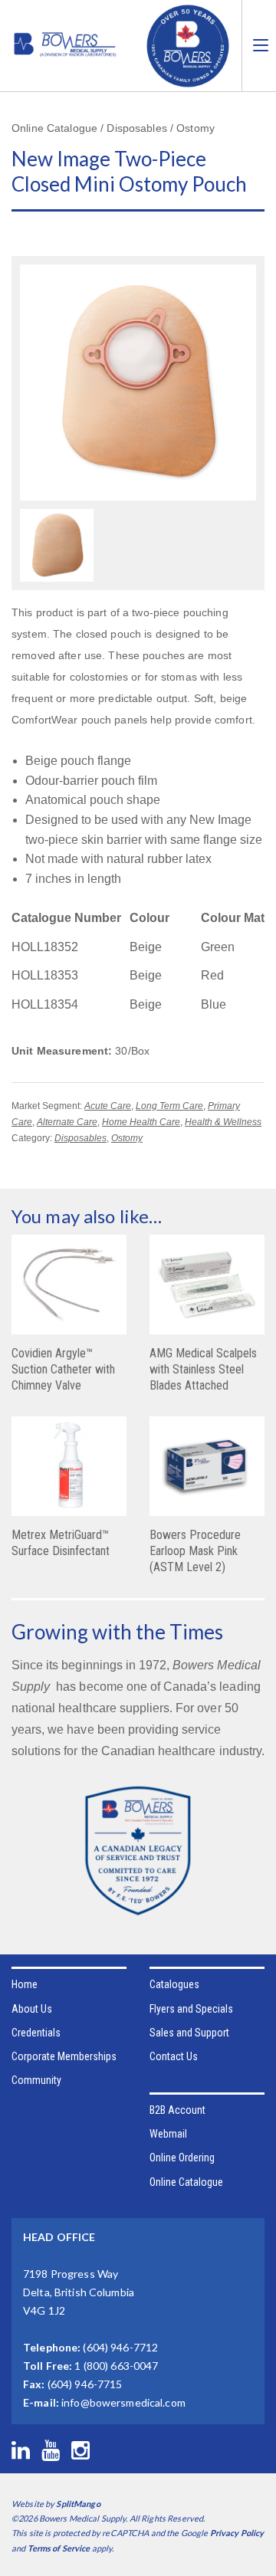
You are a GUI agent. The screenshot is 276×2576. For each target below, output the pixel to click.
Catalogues (174, 1984)
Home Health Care (141, 1122)
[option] (57, 547)
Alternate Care (67, 1122)
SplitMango (78, 2504)
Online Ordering (182, 2158)
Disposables (80, 1138)
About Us (32, 2009)
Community (36, 2080)
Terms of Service (59, 2548)
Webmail (168, 2134)
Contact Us (174, 2056)
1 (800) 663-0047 (116, 2366)
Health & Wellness (223, 1122)
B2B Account (177, 2110)
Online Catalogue (186, 2182)
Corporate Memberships (64, 2056)
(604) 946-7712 (120, 2347)
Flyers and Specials (191, 2009)
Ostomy (127, 1138)
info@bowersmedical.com (123, 2402)
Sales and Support (189, 2033)
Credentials (36, 2033)
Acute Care (108, 1106)
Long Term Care (169, 1106)
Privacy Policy (237, 2533)
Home (25, 1984)
